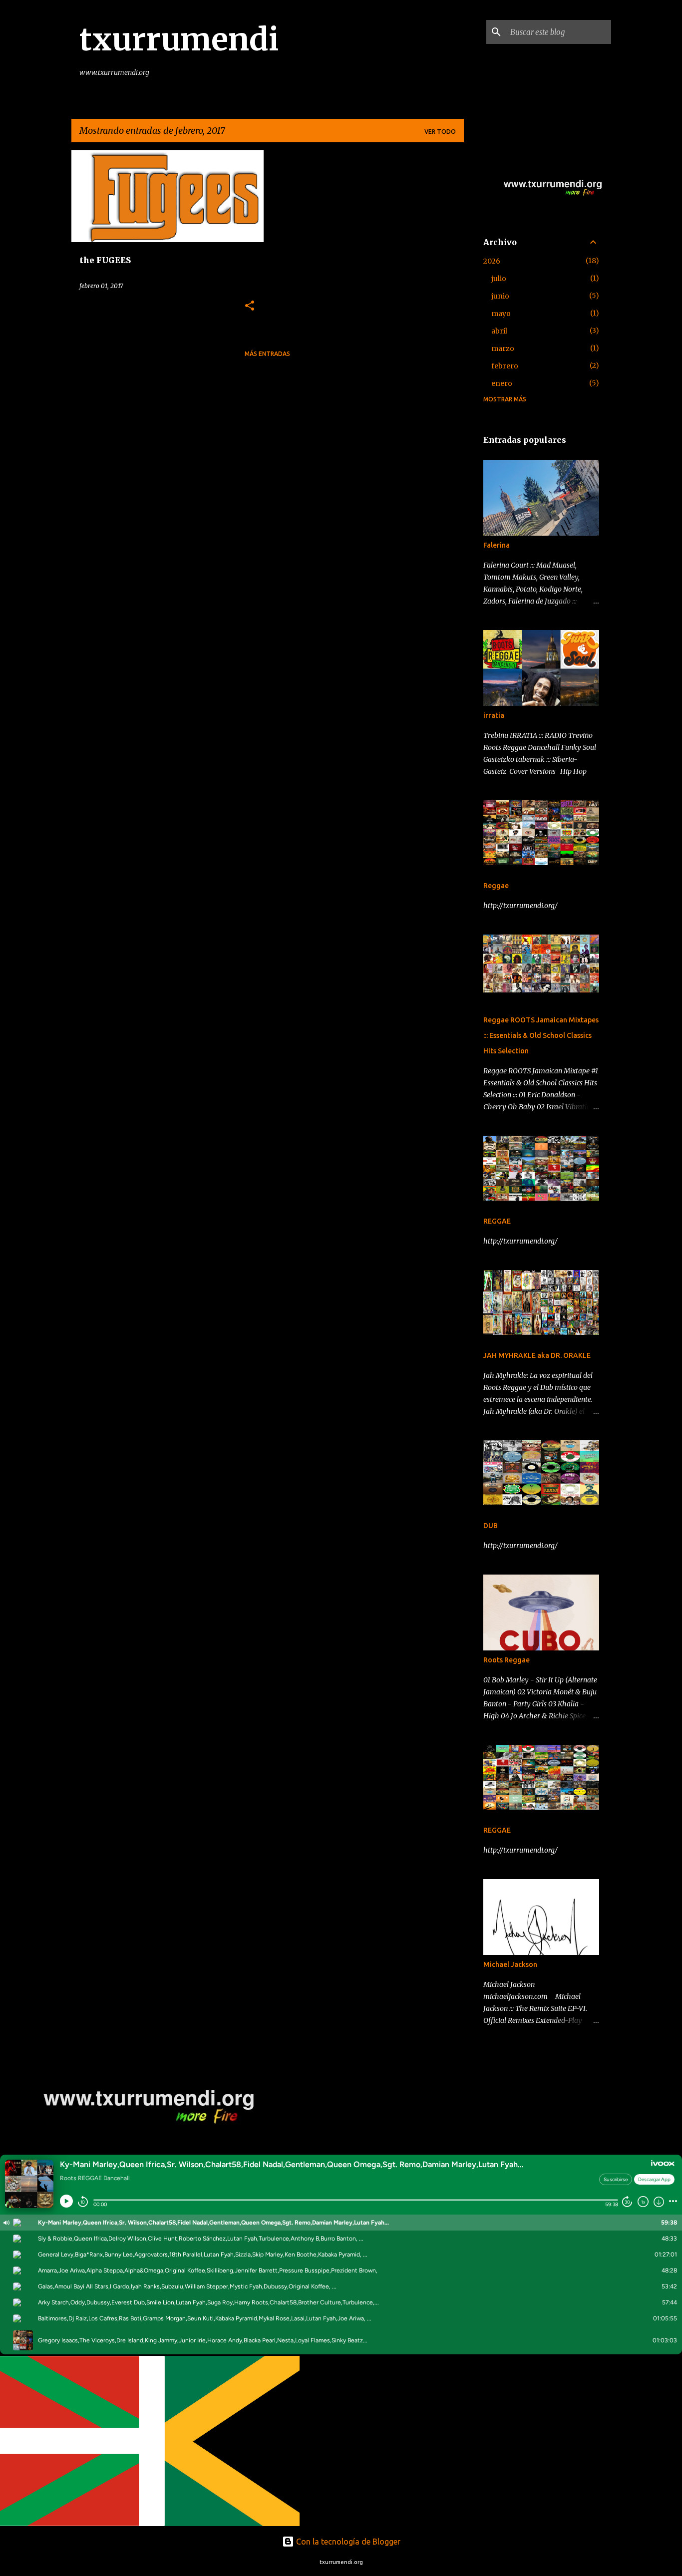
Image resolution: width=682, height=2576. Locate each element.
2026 (492, 261)
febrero (505, 366)
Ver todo (440, 132)
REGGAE (497, 1221)
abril (499, 331)
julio (499, 279)
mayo (501, 314)
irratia (494, 715)
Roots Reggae (507, 1660)
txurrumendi (179, 39)
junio (500, 296)
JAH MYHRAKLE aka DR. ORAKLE (537, 1355)
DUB (491, 1526)
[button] (250, 306)
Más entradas (267, 354)
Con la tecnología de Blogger (347, 2542)
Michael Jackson (510, 1964)
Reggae (496, 886)
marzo (503, 348)
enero (502, 383)
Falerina (497, 545)
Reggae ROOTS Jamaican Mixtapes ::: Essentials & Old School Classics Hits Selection (541, 1035)
